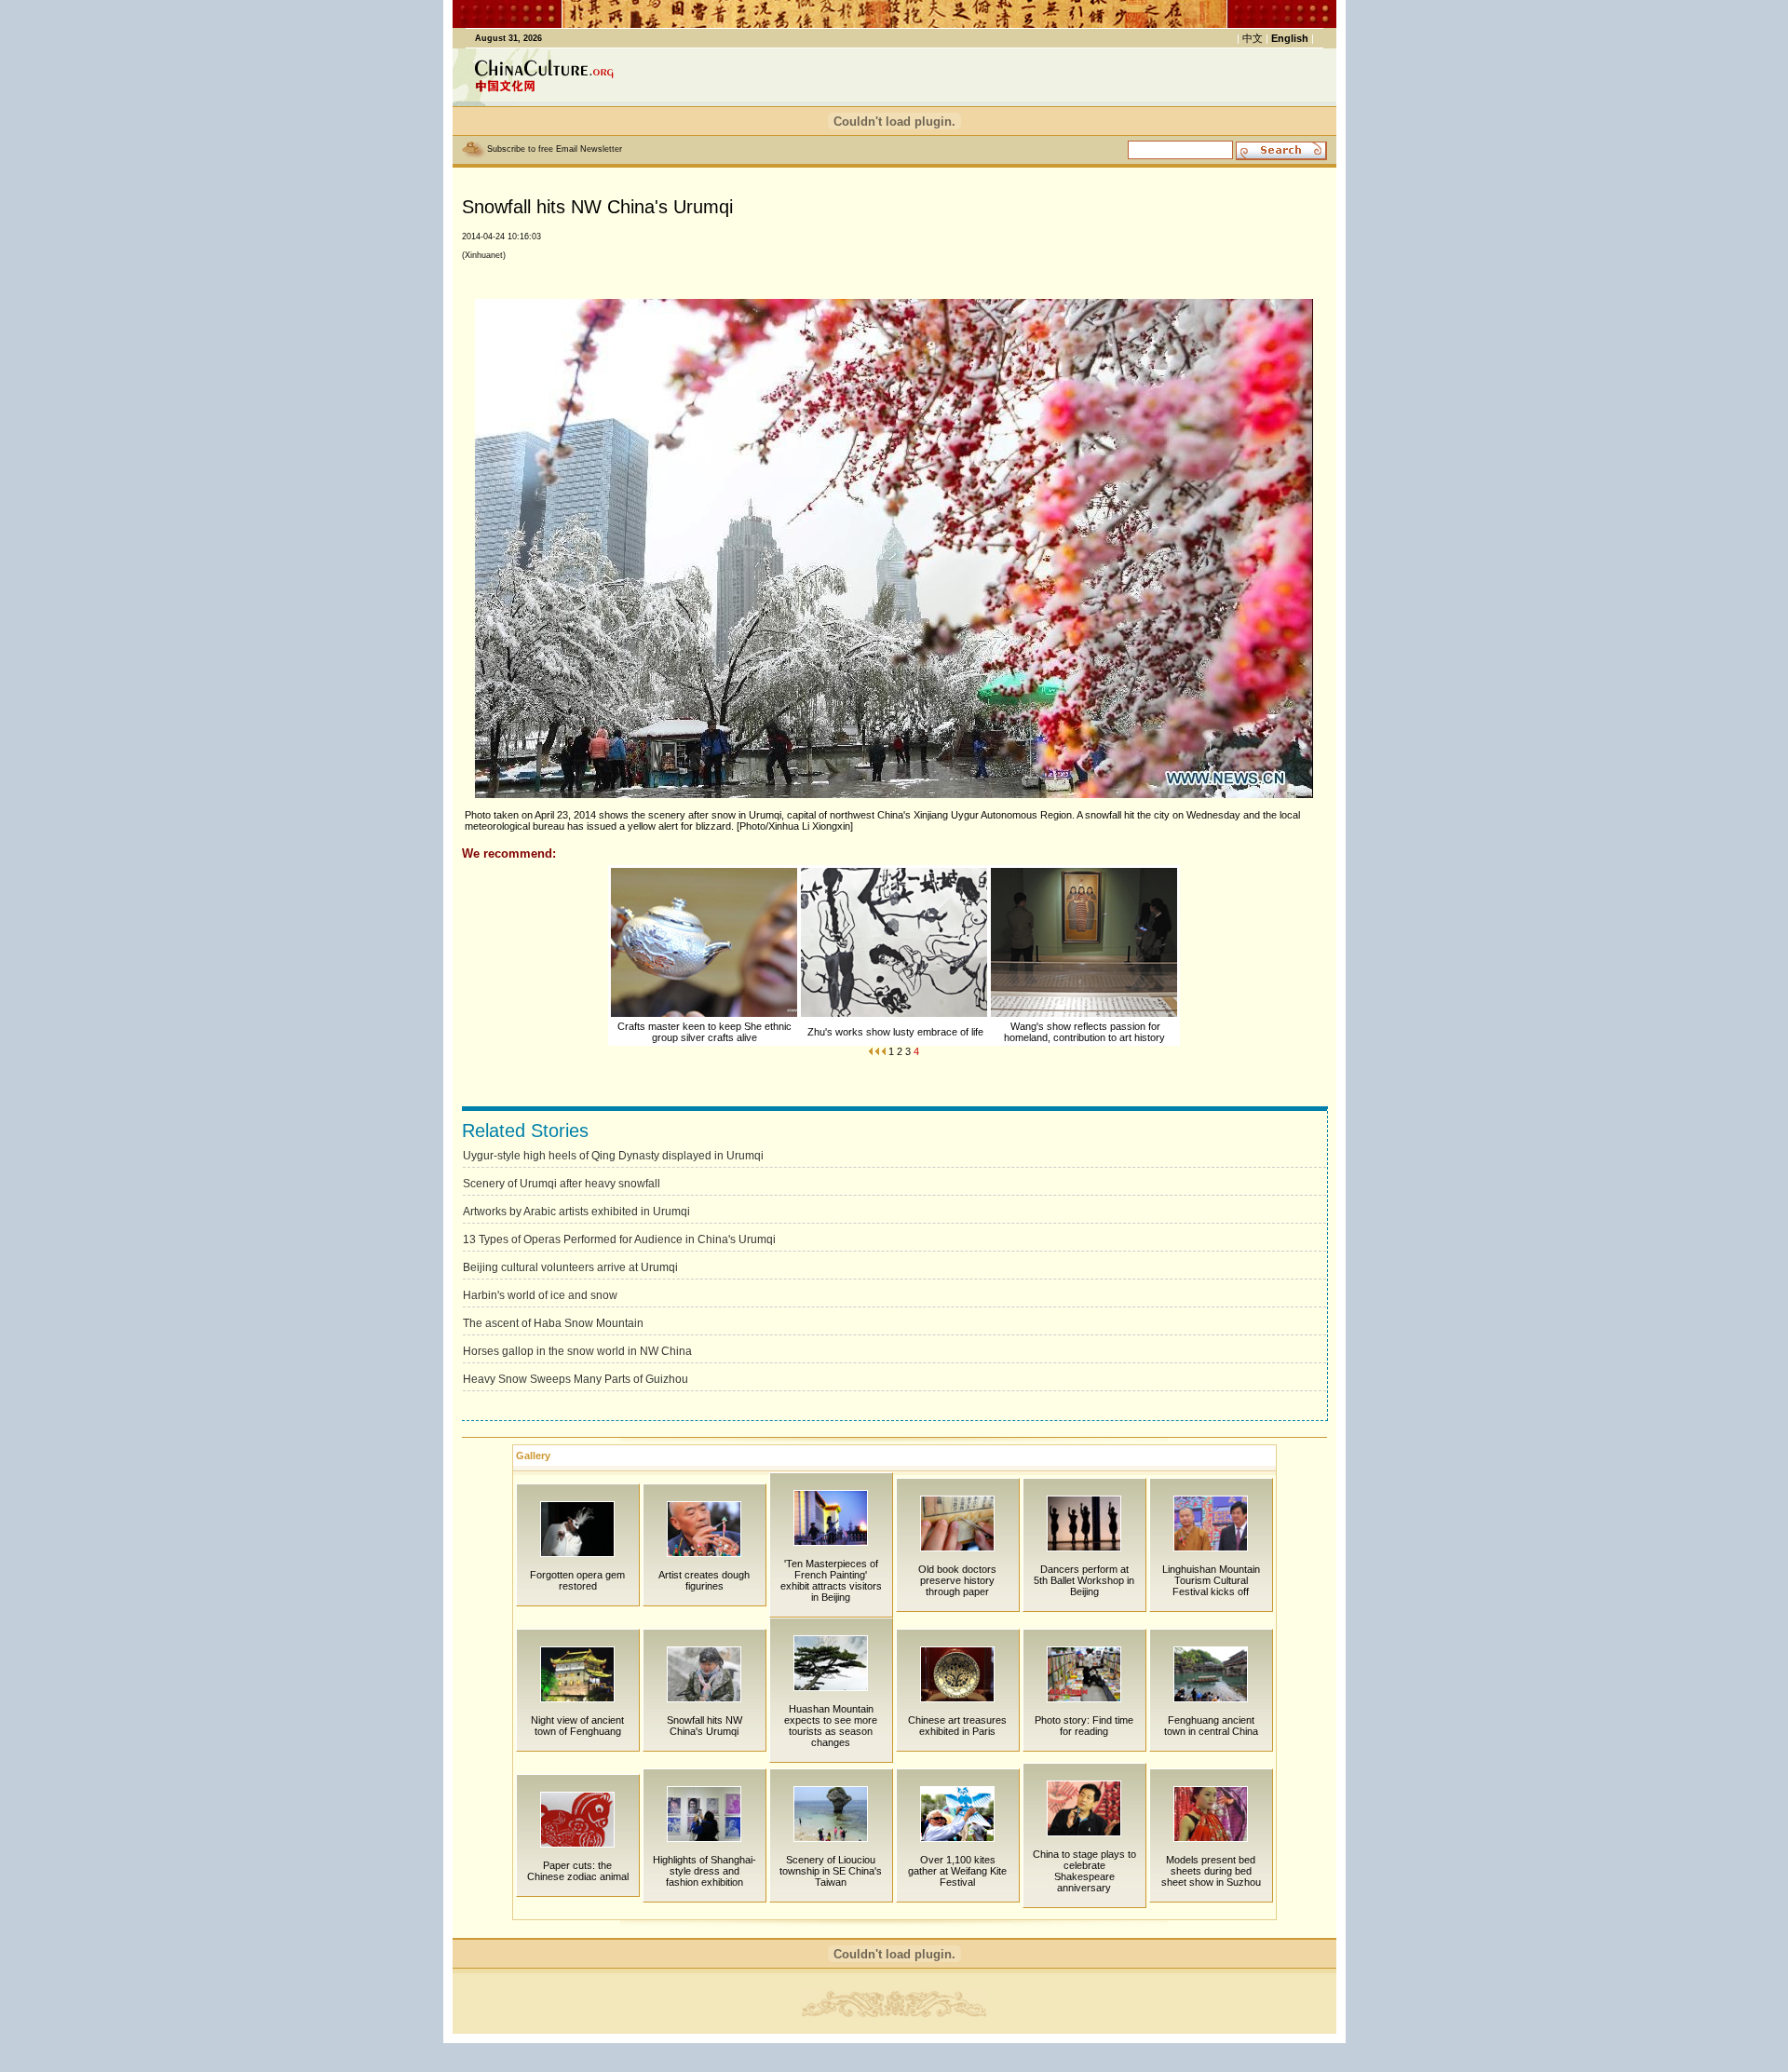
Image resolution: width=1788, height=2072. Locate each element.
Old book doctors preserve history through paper (957, 1580)
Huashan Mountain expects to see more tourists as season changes (831, 1726)
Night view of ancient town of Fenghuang (577, 1726)
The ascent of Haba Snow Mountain (553, 1323)
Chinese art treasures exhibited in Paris (957, 1726)
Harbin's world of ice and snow (540, 1295)
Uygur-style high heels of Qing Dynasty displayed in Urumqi (613, 1156)
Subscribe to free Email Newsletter (555, 149)
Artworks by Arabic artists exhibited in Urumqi (576, 1212)
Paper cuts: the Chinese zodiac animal (578, 1871)
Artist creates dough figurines (704, 1580)
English (1290, 38)
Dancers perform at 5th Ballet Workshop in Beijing (1084, 1580)
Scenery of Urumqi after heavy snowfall (562, 1184)
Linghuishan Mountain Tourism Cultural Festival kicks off (1211, 1580)
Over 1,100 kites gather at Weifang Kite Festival (957, 1871)
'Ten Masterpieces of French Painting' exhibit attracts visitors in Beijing (831, 1580)
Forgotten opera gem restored (577, 1580)
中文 (1253, 38)
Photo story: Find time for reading (1084, 1726)
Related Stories (525, 1131)
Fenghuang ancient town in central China (1211, 1726)
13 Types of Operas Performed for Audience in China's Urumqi (619, 1239)
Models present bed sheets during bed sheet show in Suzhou (1211, 1871)
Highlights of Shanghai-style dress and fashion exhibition (704, 1871)
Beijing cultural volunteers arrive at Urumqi (570, 1267)
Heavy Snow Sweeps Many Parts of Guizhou (576, 1379)
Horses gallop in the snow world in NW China (577, 1351)
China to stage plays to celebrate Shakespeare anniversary (1084, 1871)
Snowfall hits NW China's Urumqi (704, 1726)
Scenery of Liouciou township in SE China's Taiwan (831, 1871)
